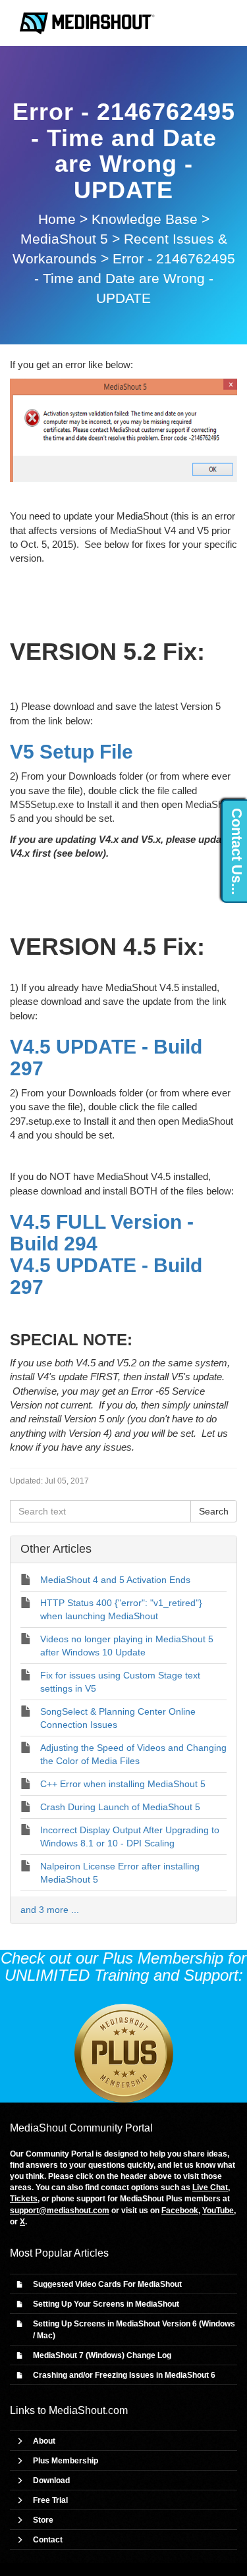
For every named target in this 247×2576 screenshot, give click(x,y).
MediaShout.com (88, 2410)
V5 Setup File (71, 752)
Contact (48, 2540)
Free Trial (50, 2500)
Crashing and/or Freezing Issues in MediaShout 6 (124, 2375)
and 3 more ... (50, 1910)
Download (51, 2481)
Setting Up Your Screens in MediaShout (106, 2304)
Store (43, 2520)
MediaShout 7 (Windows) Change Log (102, 2355)
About (44, 2441)
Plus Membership (66, 2461)
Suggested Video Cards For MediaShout (107, 2284)
